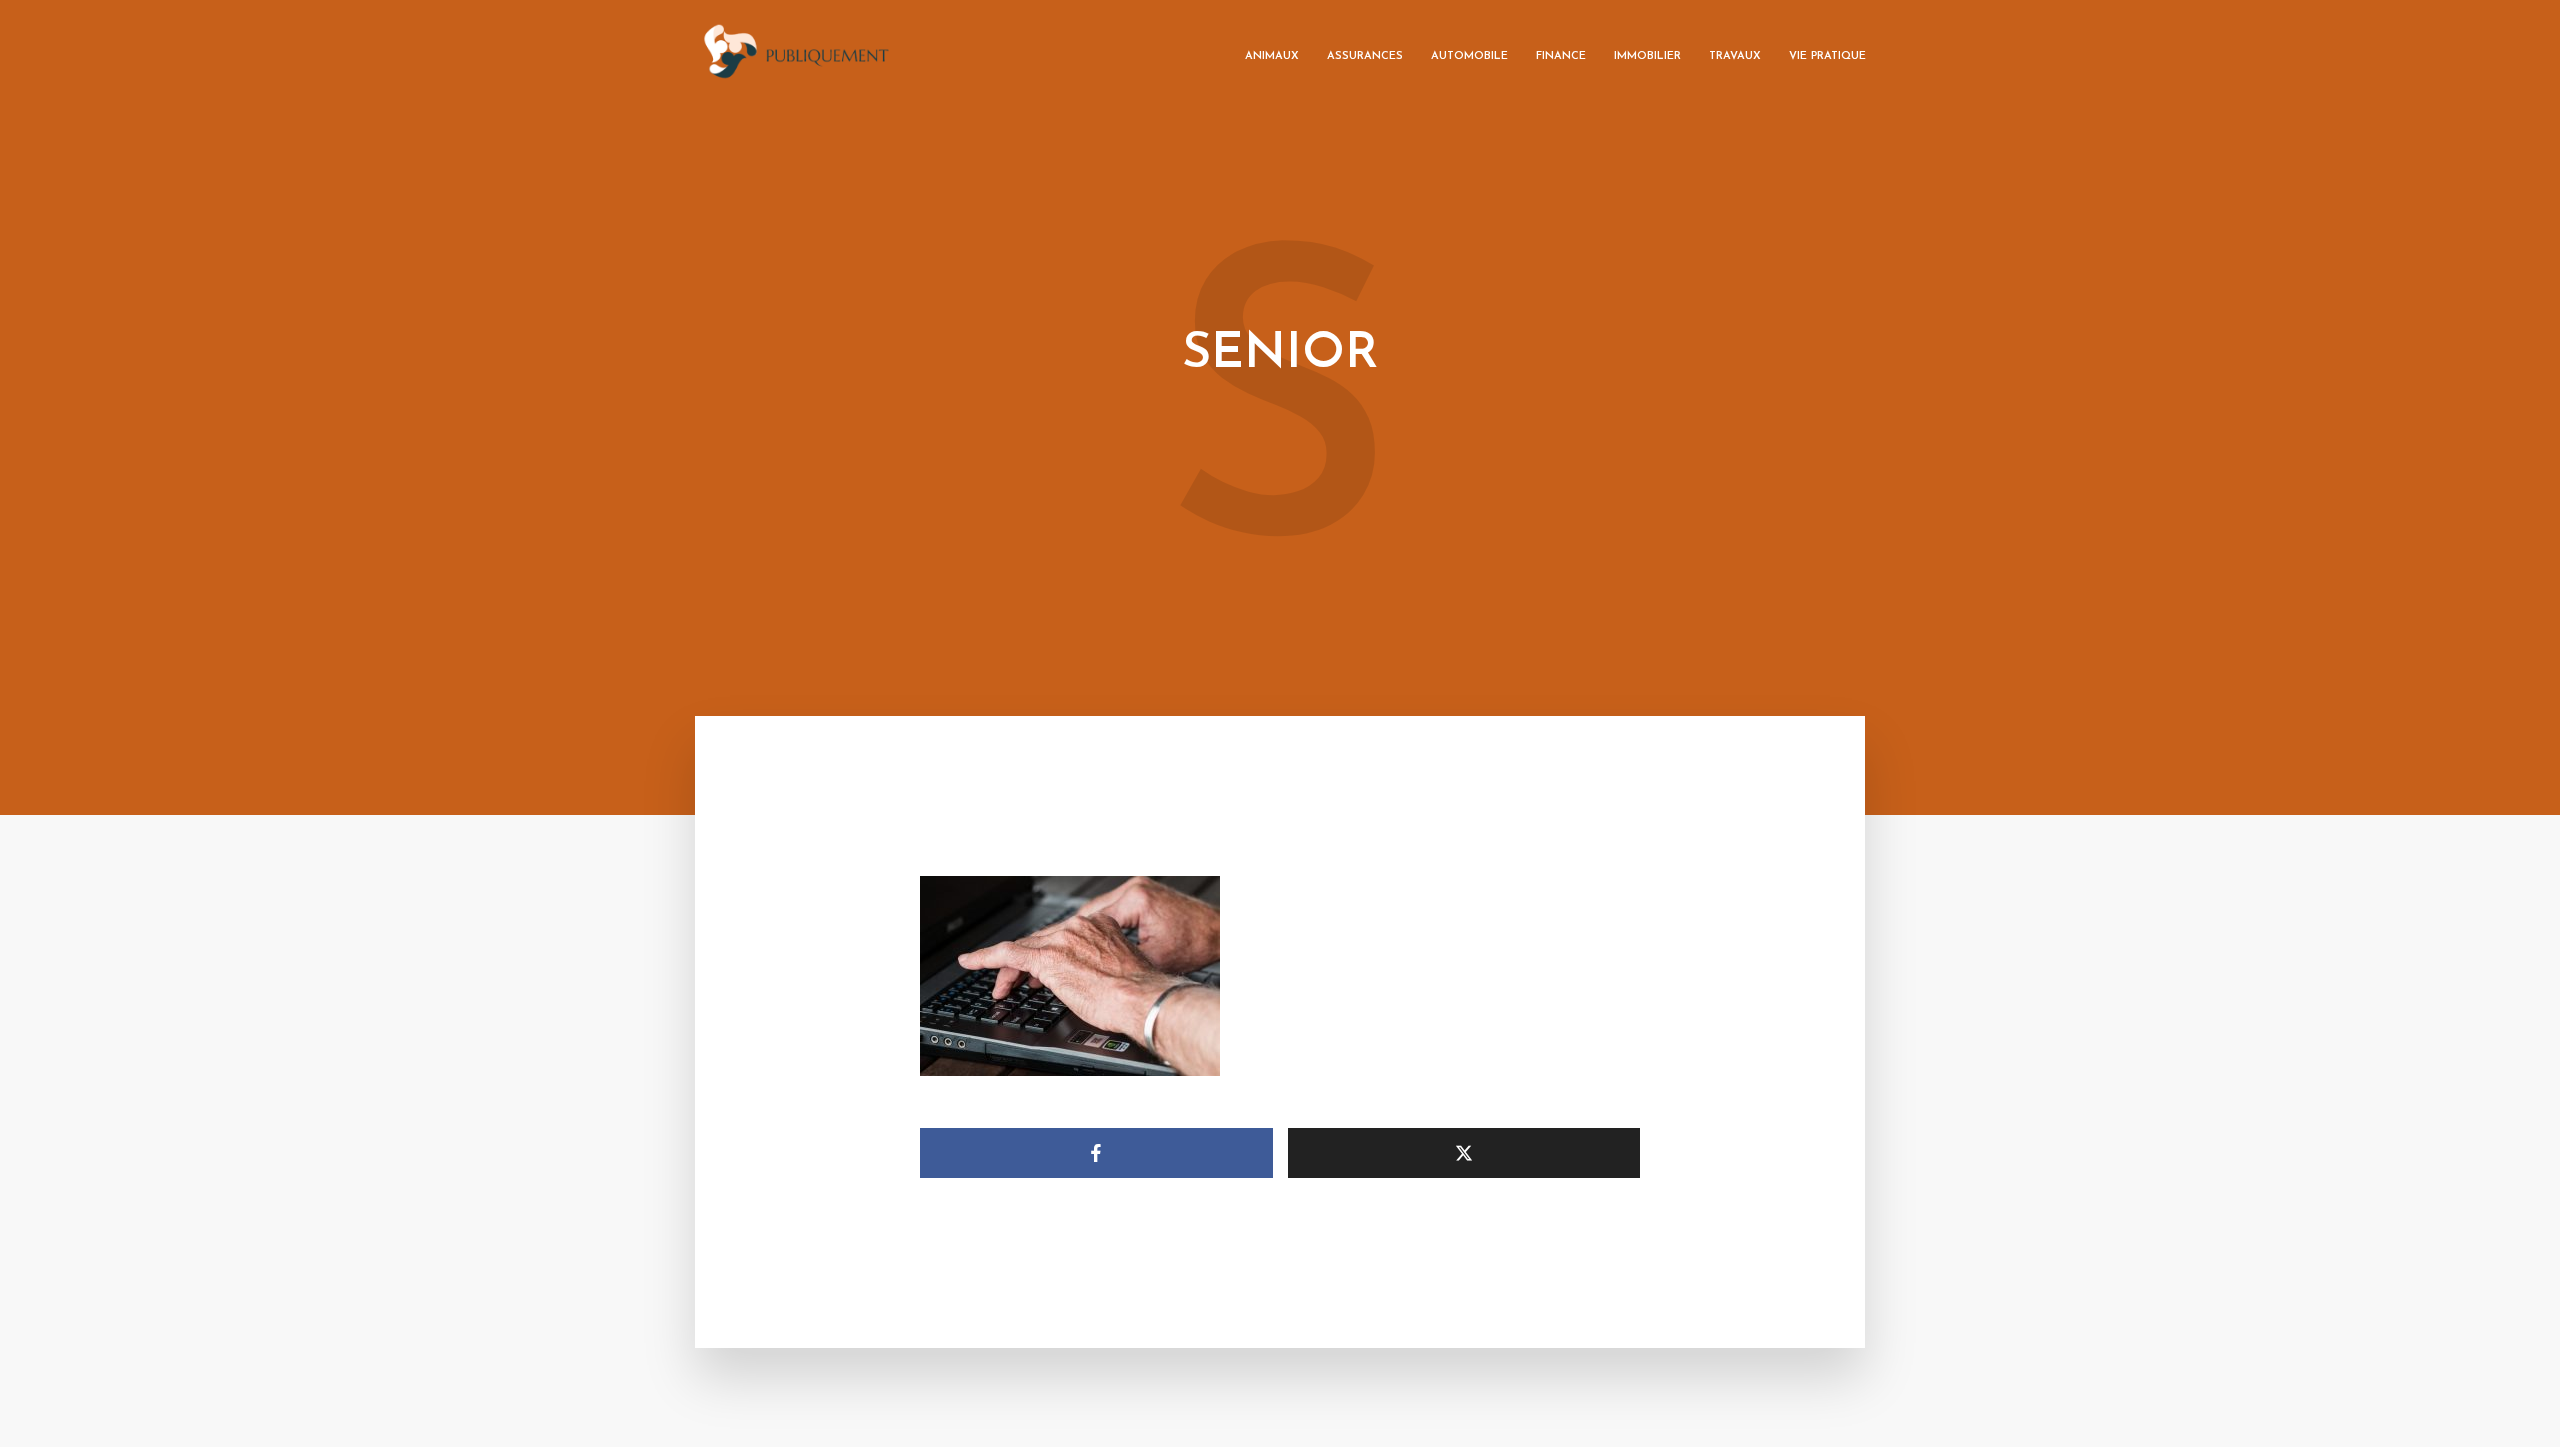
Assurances (1365, 56)
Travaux (1735, 56)
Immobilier (1647, 56)
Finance (1561, 56)
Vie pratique (1827, 56)
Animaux (1272, 56)
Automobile (1469, 56)
